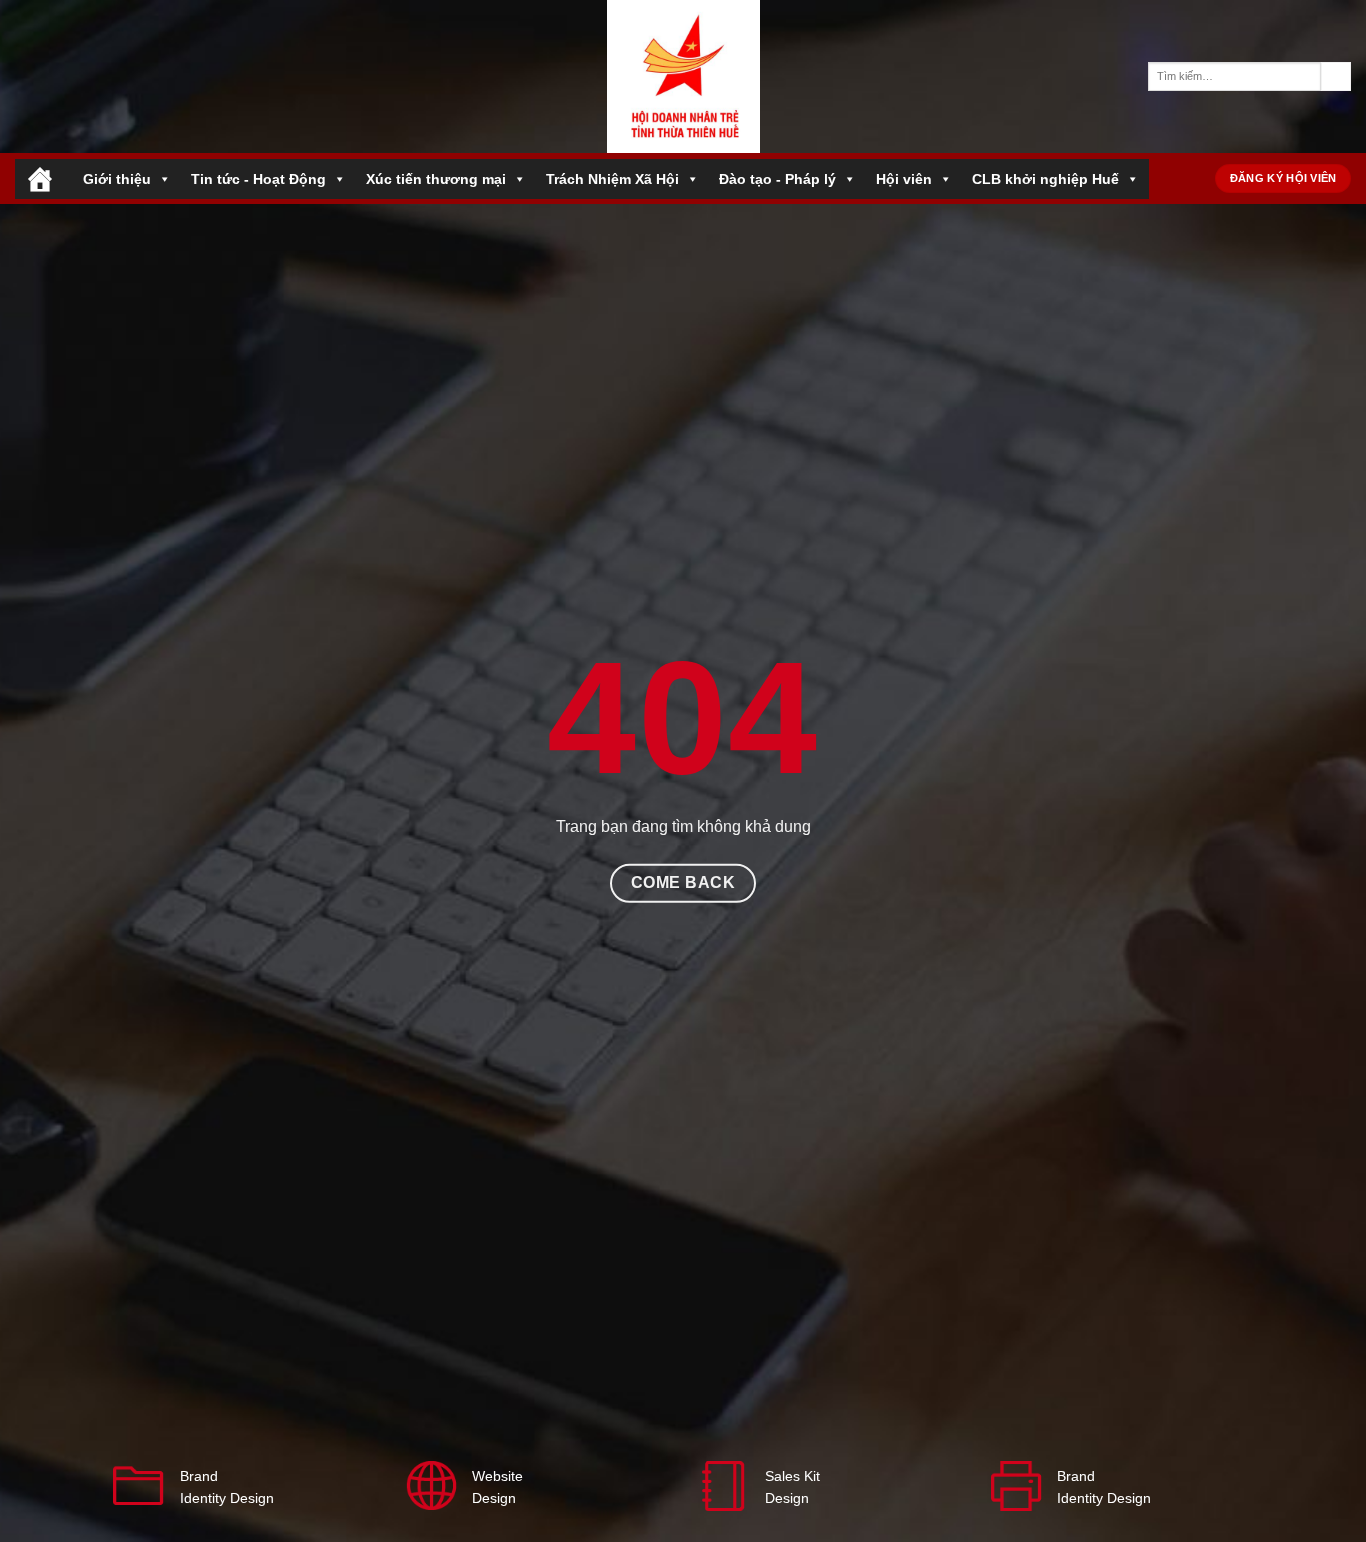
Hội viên (904, 179)
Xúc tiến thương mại (436, 179)
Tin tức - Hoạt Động (258, 179)
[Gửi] (1336, 77)
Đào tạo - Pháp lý (777, 179)
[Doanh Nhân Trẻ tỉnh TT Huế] (683, 76)
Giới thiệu (117, 179)
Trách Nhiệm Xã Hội (612, 179)
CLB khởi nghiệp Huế (1045, 179)
